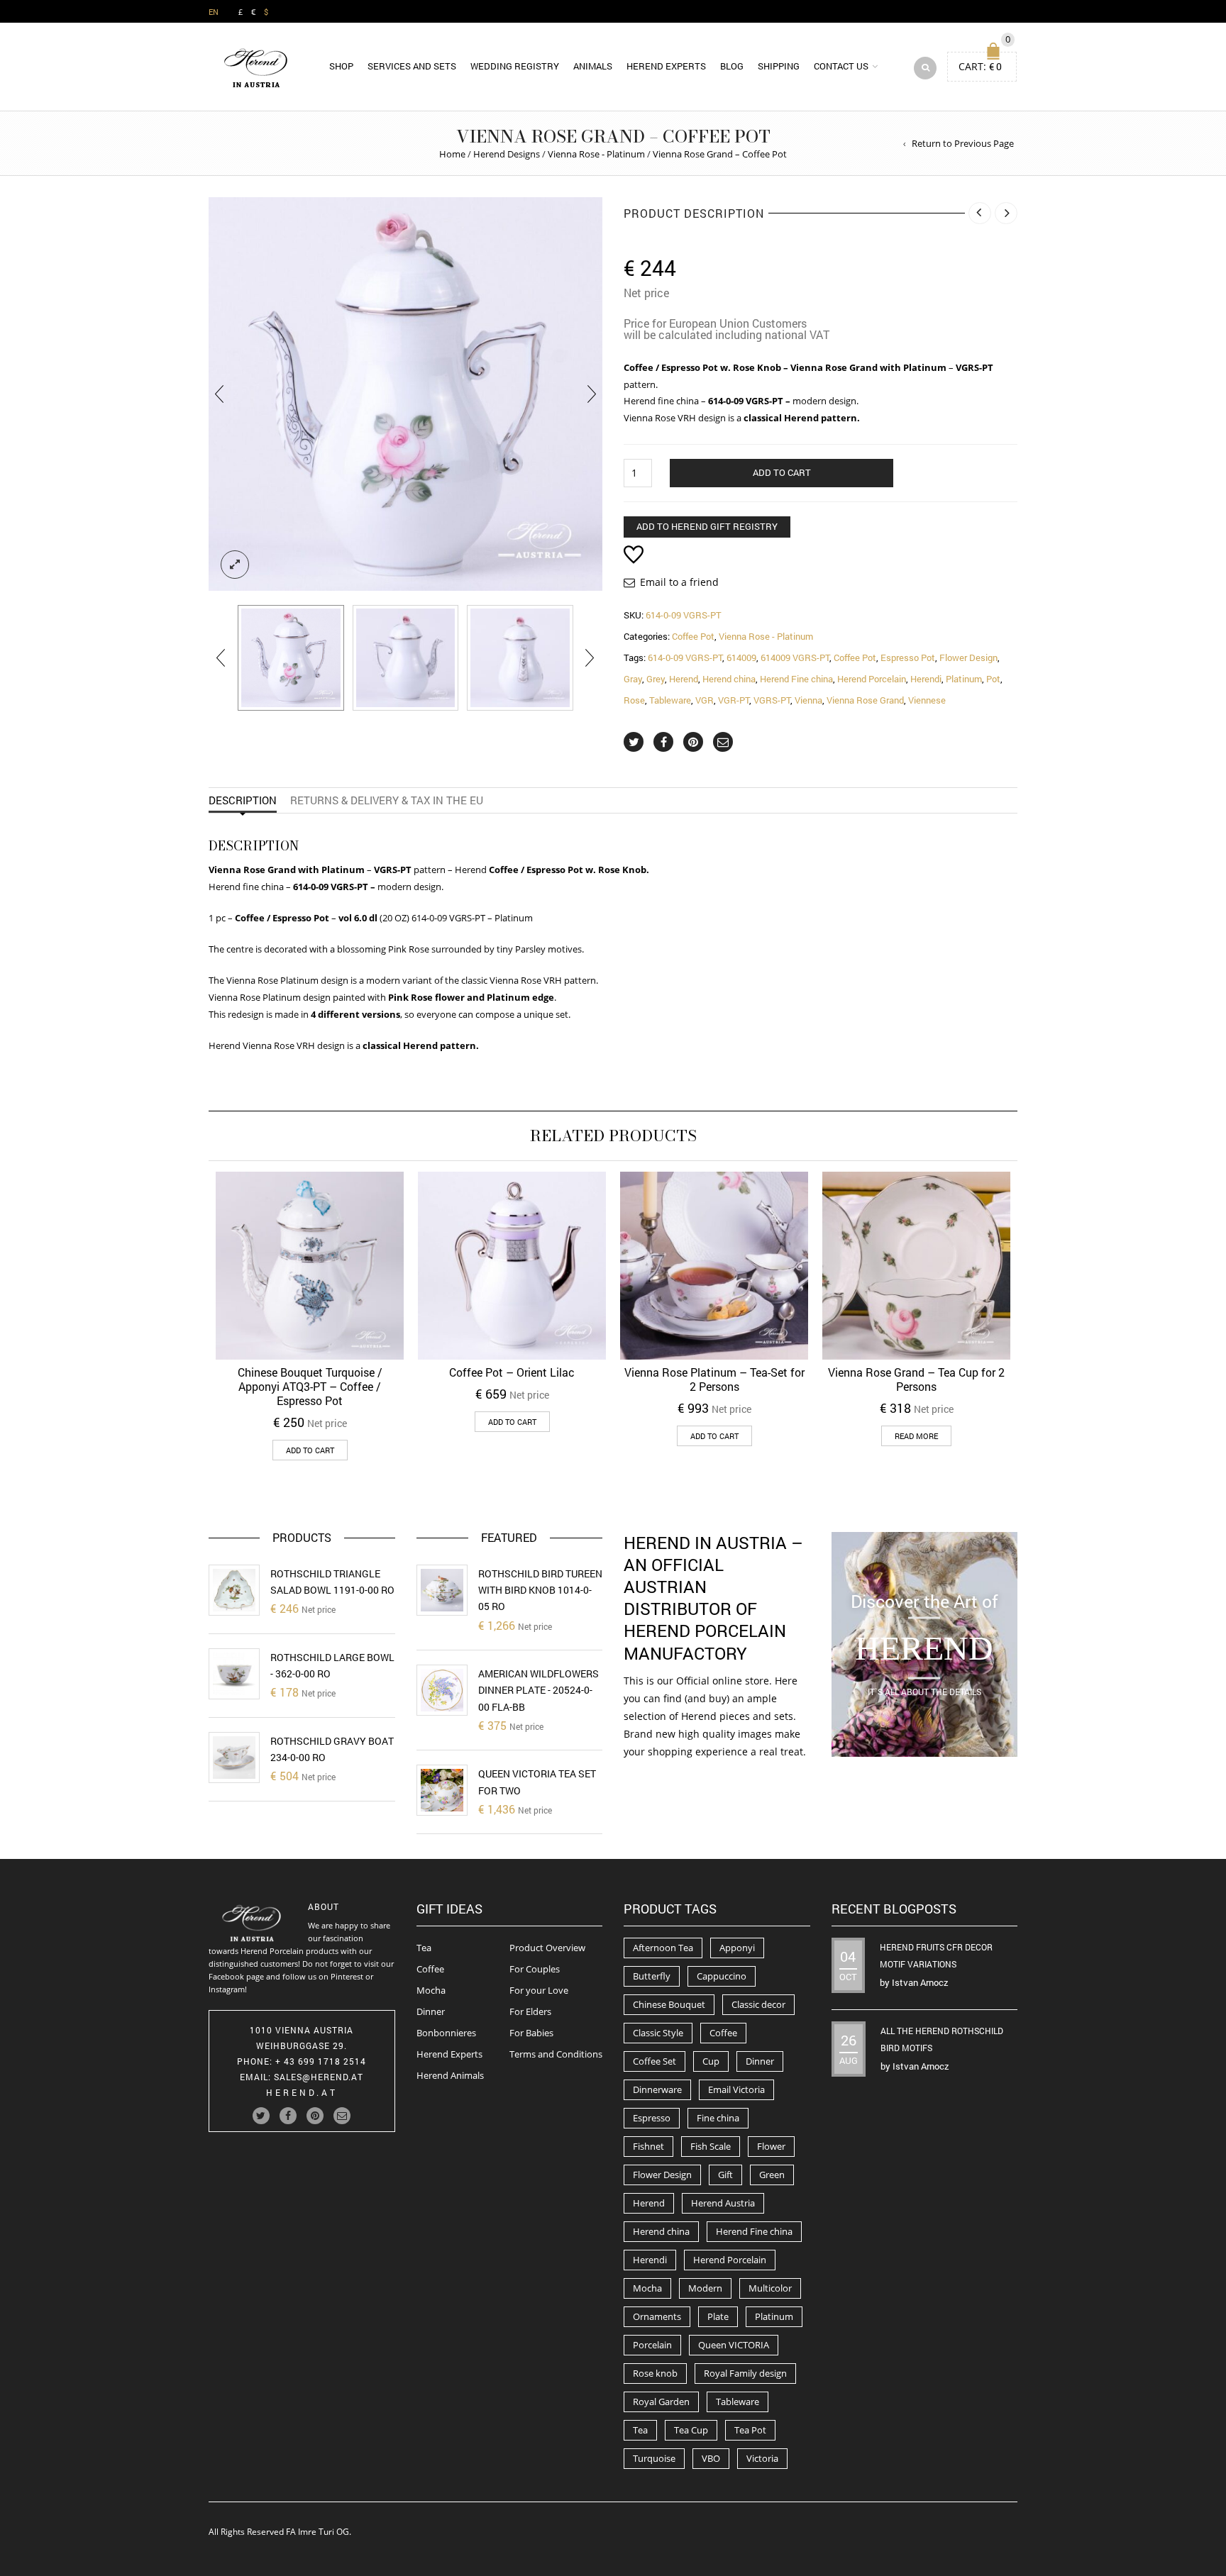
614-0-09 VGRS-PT (685, 657)
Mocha (431, 1990)
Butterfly (652, 1976)
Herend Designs (507, 154)
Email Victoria (736, 2089)
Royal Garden (661, 2402)
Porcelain (652, 2345)
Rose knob (655, 2373)
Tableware (670, 700)
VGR (705, 700)
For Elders (530, 2011)
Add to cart (782, 472)
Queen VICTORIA (734, 2345)
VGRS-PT (772, 700)
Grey (656, 679)
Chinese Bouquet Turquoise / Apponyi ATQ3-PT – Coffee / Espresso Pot (310, 1386)
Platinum (964, 679)
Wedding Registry (515, 66)
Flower (771, 2146)
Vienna (808, 700)
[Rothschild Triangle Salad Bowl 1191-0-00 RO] (234, 1590)
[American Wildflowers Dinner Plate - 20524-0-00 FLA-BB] (442, 1690)
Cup (711, 2061)
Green (772, 2175)
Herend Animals (450, 2075)
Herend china (729, 679)
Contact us (841, 66)
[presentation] (219, 394)
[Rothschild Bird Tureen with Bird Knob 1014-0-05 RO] (442, 1590)
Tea (424, 1948)
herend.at (302, 2092)
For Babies (531, 2033)
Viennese (927, 700)
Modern (705, 2288)
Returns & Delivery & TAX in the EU (387, 800)
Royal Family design (745, 2373)
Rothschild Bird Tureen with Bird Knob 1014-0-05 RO (540, 1590)
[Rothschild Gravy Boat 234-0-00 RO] (234, 1758)
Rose (634, 700)
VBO (711, 2458)
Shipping (779, 66)
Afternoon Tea (663, 1948)
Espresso (652, 2118)
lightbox (235, 565)
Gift (725, 2175)
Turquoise (654, 2458)
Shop (341, 66)
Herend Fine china (796, 679)
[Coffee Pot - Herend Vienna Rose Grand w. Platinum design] (406, 658)
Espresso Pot (908, 657)
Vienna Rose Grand (865, 700)
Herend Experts (666, 66)
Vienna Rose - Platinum (596, 154)
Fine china (718, 2118)
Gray (633, 679)
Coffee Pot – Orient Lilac (512, 1372)
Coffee (430, 1969)
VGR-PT (734, 700)
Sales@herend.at (319, 2077)
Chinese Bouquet (669, 2004)
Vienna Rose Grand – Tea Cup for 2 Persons (916, 1379)
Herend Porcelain (872, 679)
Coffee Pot (693, 636)
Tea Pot (750, 2430)
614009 (741, 657)
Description (243, 800)
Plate (718, 2316)
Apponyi (737, 1948)
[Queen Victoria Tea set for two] (442, 1790)
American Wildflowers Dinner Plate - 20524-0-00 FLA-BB (539, 1690)
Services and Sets (412, 66)
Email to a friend (679, 582)
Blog (732, 66)
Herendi (926, 679)
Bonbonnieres (446, 2033)
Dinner (431, 2011)
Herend (684, 679)
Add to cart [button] (310, 1450)
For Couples (535, 1969)
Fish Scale (711, 2146)
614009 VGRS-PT (795, 657)
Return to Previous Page (963, 143)
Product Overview (547, 1948)
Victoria (762, 2458)
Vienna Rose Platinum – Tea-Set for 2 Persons (714, 1379)
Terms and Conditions (556, 2054)
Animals (593, 66)
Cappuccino (722, 1976)
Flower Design (968, 657)
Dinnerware (657, 2089)
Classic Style (658, 2033)
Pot (993, 679)
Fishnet (648, 2146)
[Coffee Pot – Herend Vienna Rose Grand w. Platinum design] (291, 658)
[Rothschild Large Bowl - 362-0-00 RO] (234, 1674)
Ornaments (657, 2316)
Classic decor (758, 2004)
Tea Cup (691, 2430)
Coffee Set (655, 2061)
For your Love (539, 1990)
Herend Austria (723, 2203)
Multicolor (770, 2288)
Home (452, 154)
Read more (916, 1436)
